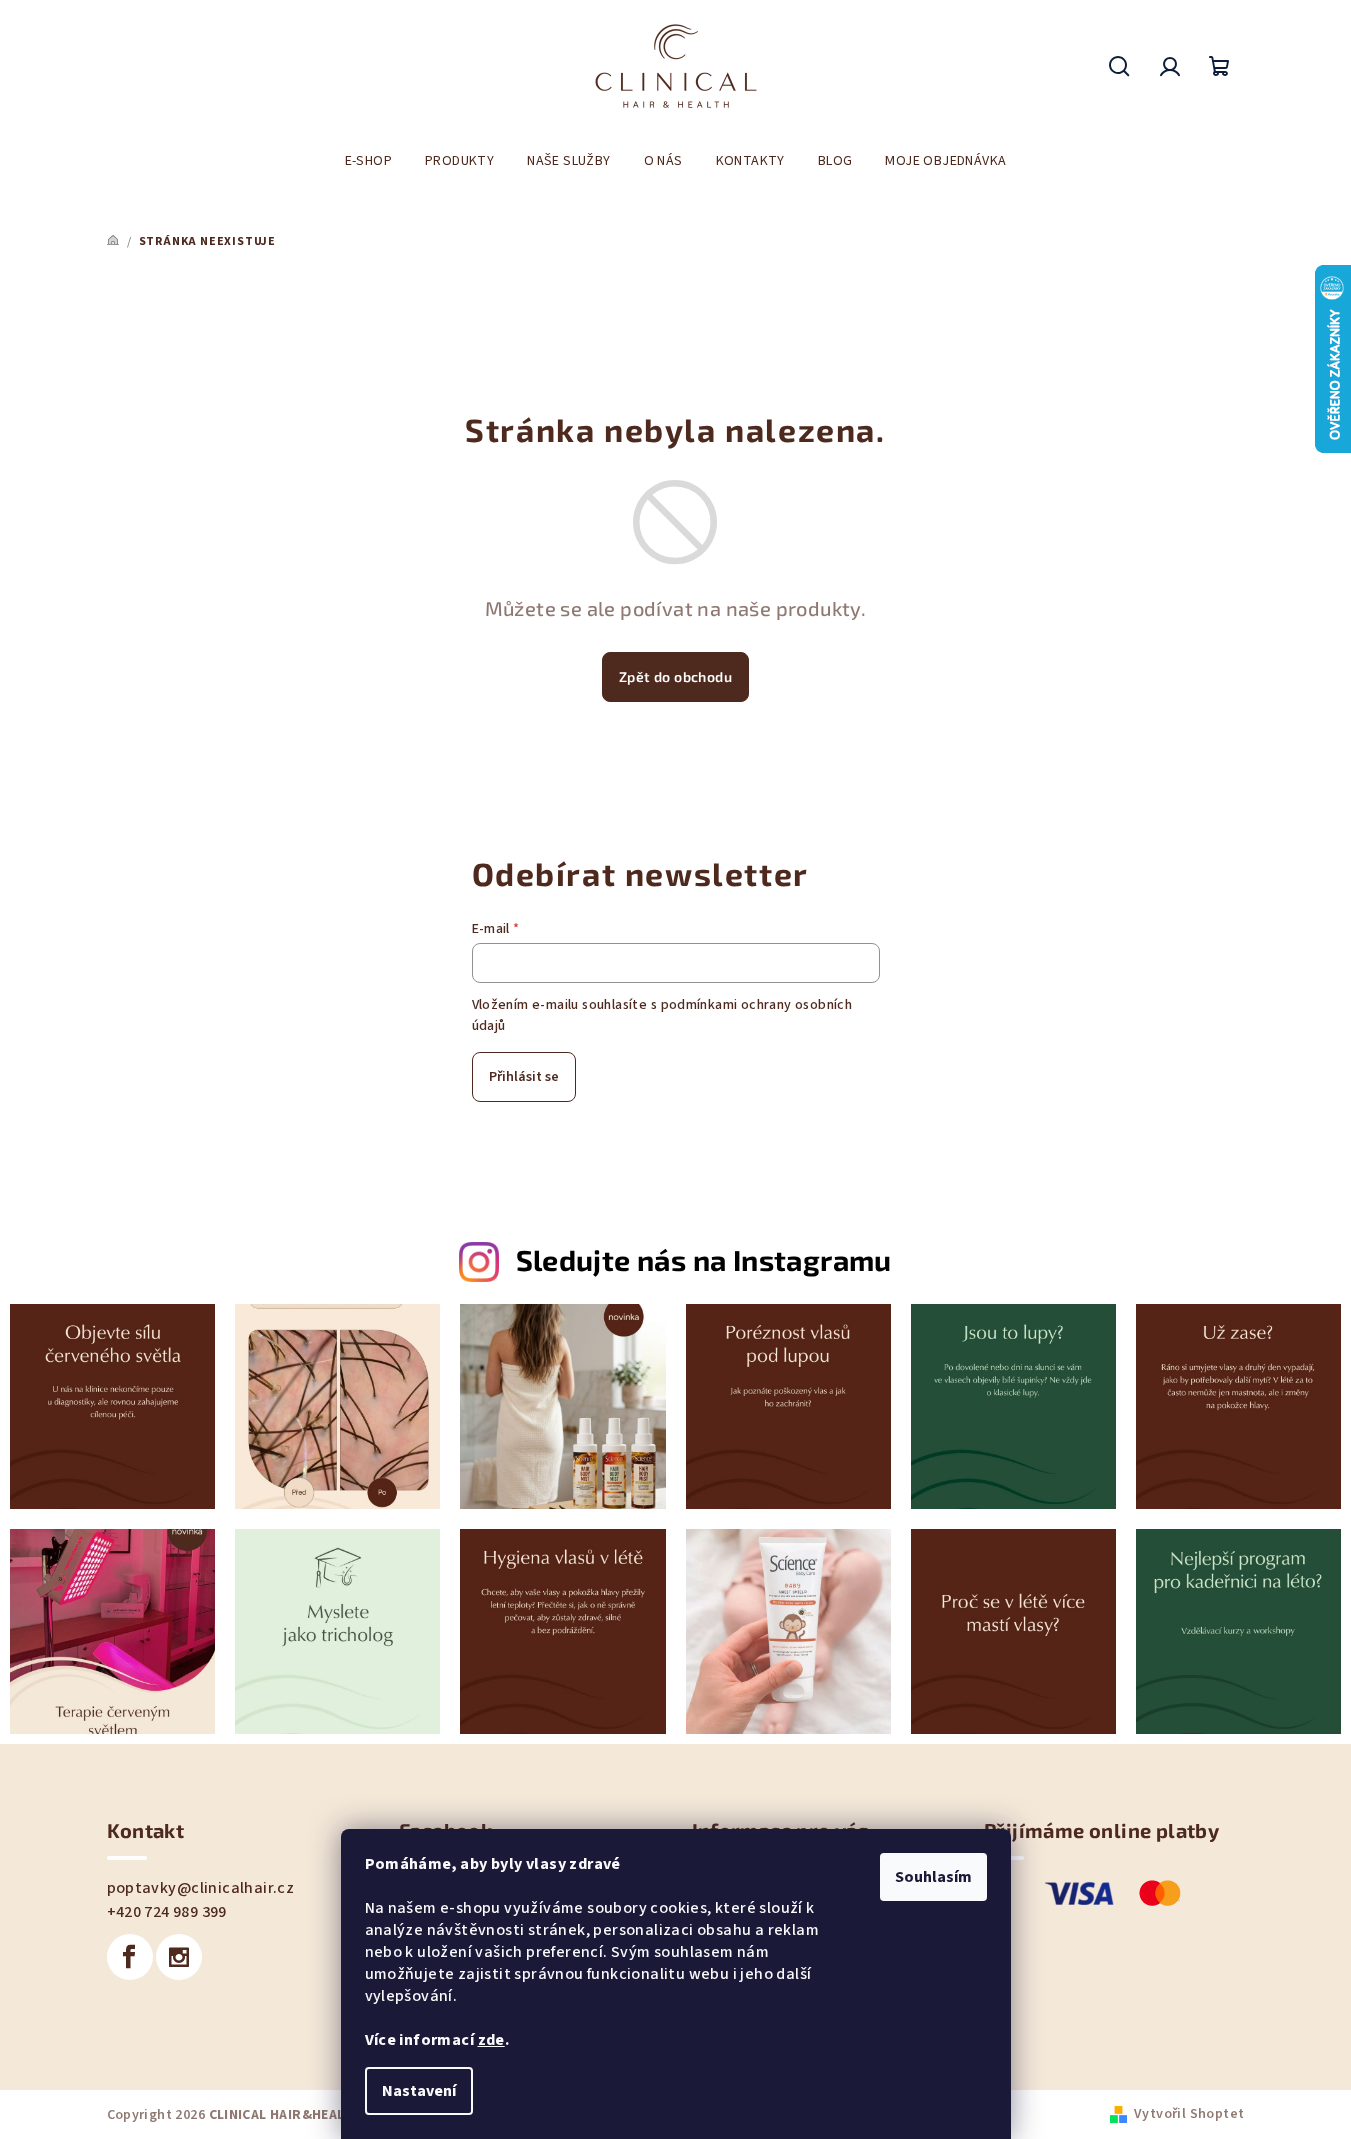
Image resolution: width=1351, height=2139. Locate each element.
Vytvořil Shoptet (1189, 2114)
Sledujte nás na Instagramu (704, 1259)
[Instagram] (179, 1957)
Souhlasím (933, 1877)
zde (491, 2040)
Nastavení (419, 2091)
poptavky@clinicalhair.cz (201, 1888)
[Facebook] (130, 1957)
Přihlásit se (524, 1077)
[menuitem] (368, 161)
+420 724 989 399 (167, 1912)
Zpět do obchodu (675, 676)
